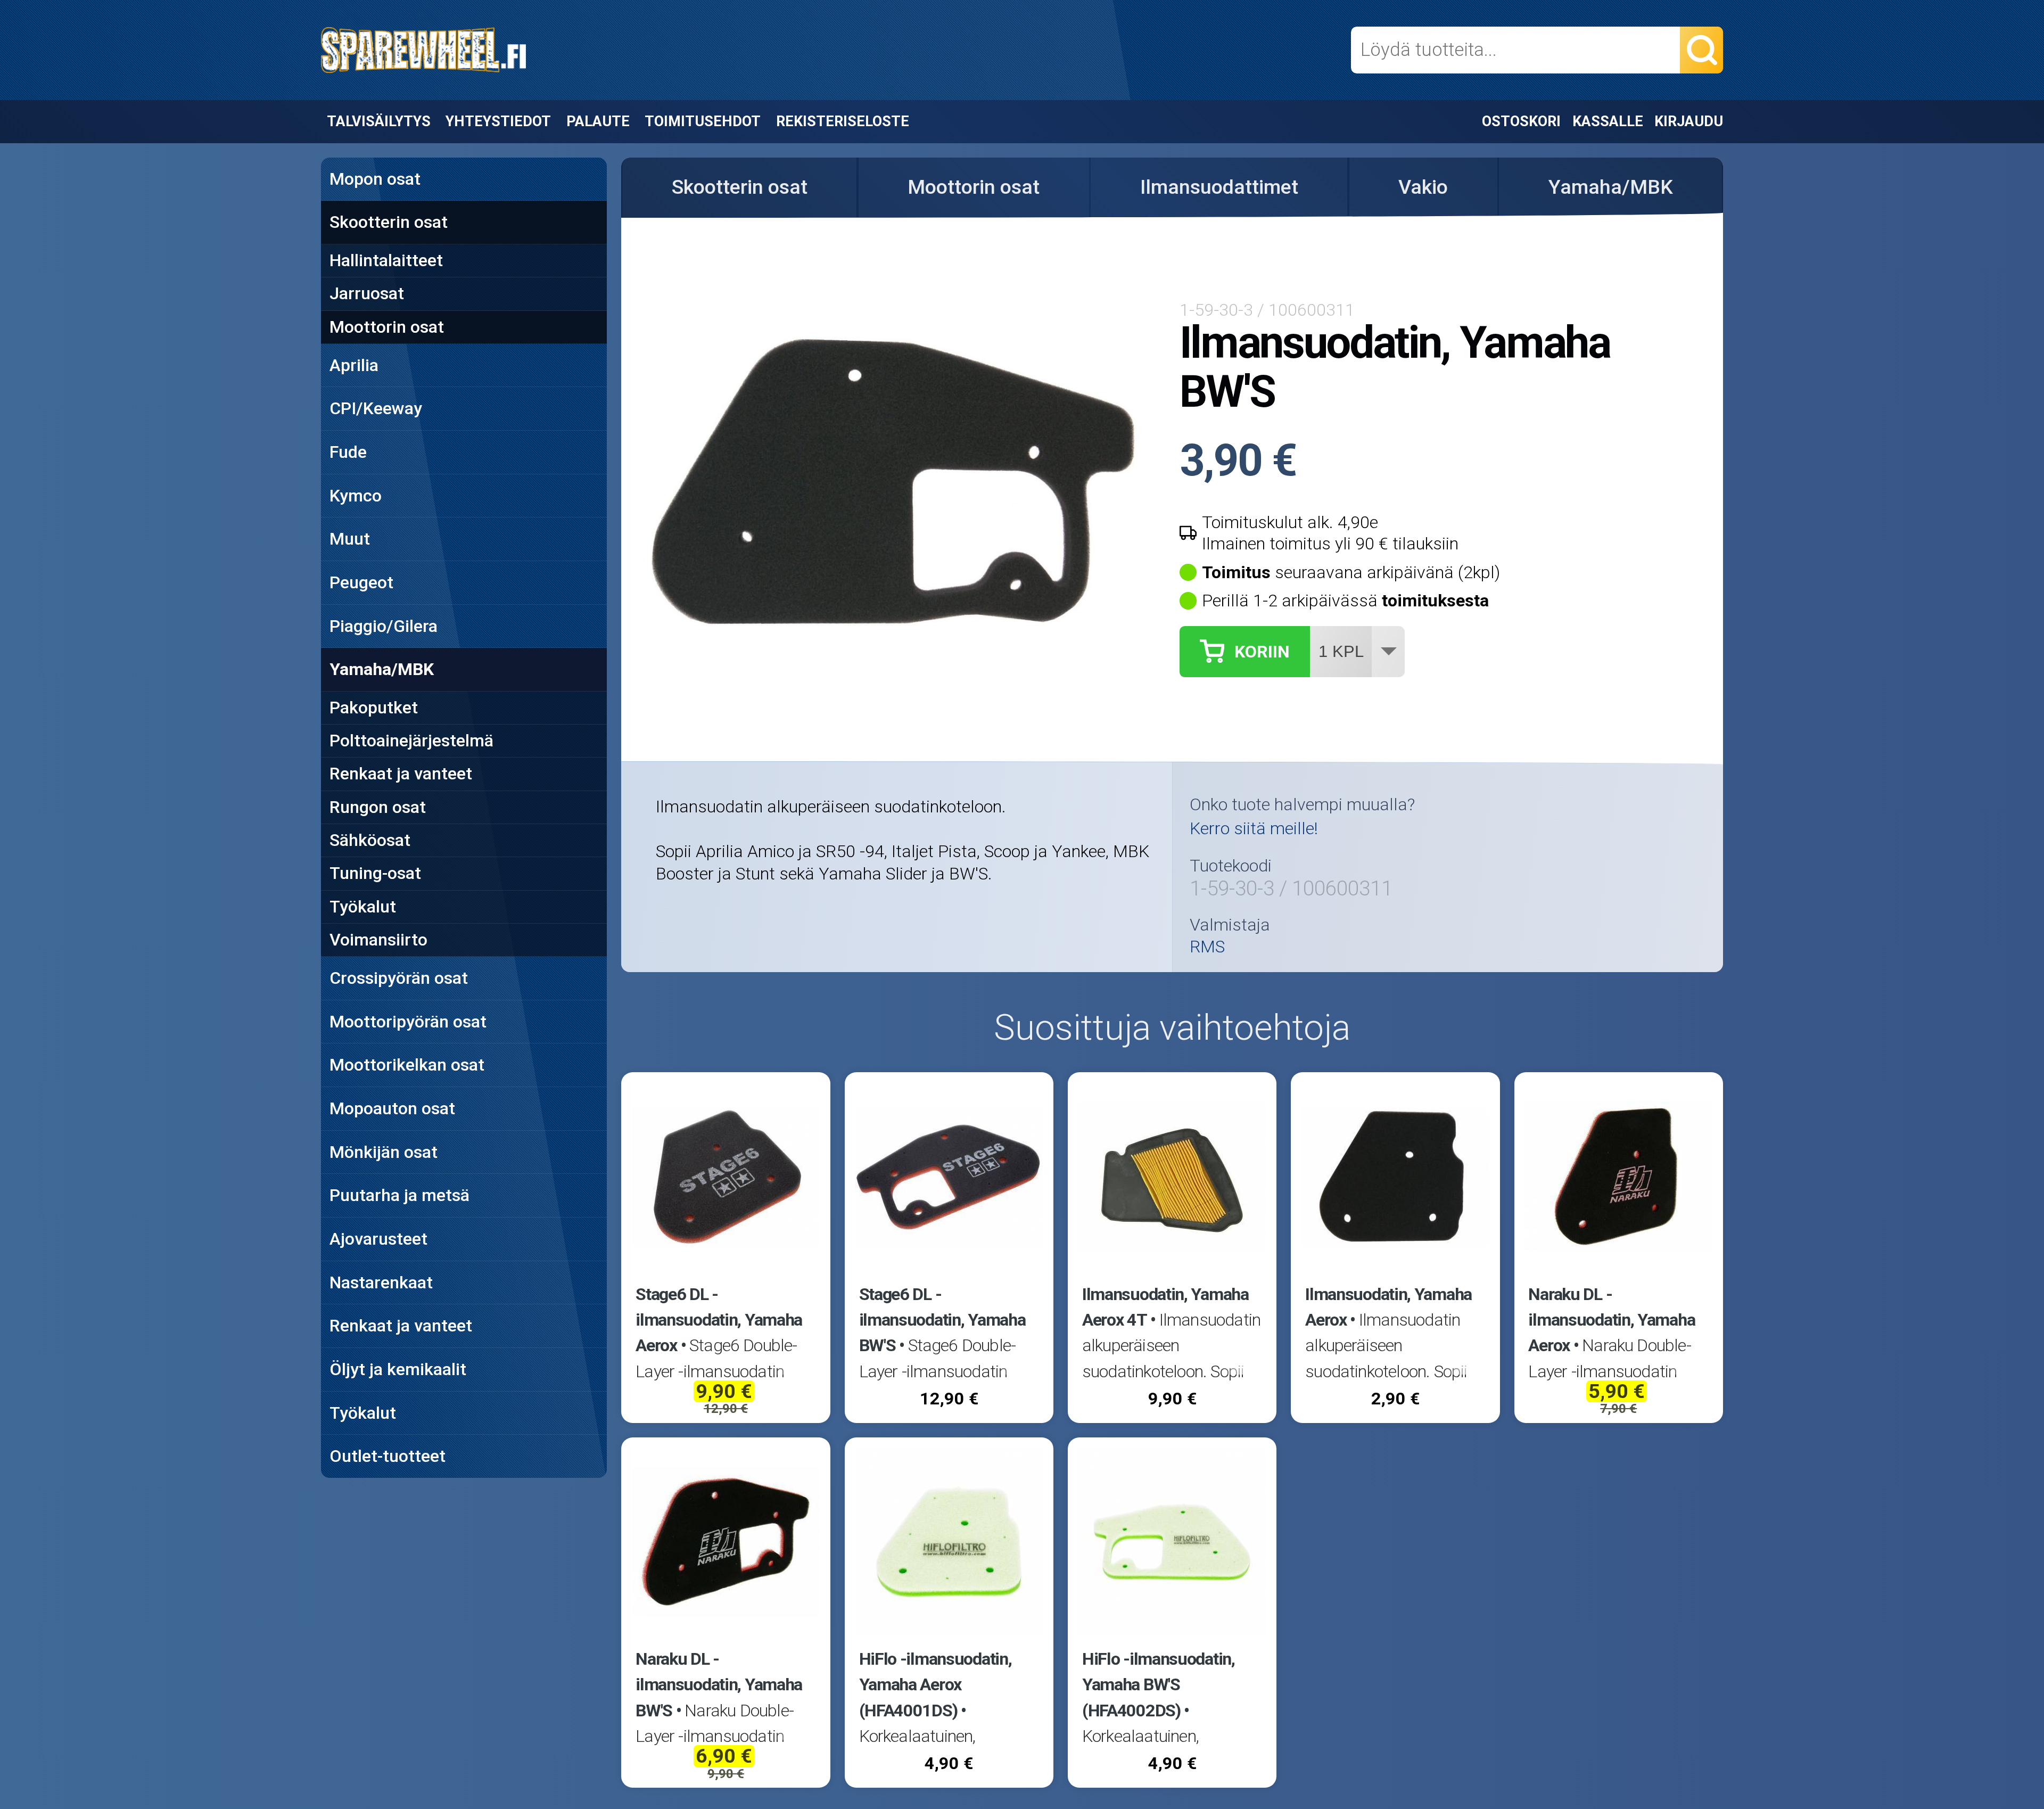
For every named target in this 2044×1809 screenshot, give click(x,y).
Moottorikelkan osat (407, 1065)
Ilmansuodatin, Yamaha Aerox (1388, 1307)
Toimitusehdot (703, 121)
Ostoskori (1521, 121)
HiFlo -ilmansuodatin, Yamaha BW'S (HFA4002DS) (1159, 1685)
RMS (1207, 947)
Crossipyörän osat (399, 978)
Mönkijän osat (384, 1152)
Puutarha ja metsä (399, 1195)
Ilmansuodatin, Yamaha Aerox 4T (1165, 1307)
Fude (348, 452)
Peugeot (361, 582)
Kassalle (1608, 121)
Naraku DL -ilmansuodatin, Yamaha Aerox (1612, 1320)
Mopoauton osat (392, 1108)
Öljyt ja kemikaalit (398, 1369)
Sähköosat (370, 840)
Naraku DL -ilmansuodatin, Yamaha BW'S (719, 1685)
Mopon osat (375, 179)
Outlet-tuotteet (388, 1456)
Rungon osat (378, 807)
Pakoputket (374, 708)
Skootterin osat (389, 222)
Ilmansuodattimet (1219, 187)
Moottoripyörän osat (408, 1022)
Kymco (356, 496)
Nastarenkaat (381, 1282)
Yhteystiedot (498, 121)
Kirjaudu (1689, 121)
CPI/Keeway (376, 408)
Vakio (1423, 187)
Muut (350, 539)
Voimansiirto (378, 940)
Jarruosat (367, 293)
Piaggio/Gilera (384, 626)
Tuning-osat (375, 873)
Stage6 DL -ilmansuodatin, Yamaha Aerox (719, 1320)
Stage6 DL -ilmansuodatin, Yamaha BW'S (942, 1320)
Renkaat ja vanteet (401, 774)
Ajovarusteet (378, 1239)
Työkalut (363, 907)
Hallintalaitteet (386, 260)
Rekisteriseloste (843, 121)
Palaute (598, 121)
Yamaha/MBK (382, 669)
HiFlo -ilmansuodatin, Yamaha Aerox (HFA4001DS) (936, 1685)
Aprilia (354, 365)
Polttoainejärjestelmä (411, 741)
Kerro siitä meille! (1254, 828)
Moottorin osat (387, 327)
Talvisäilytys (379, 121)
